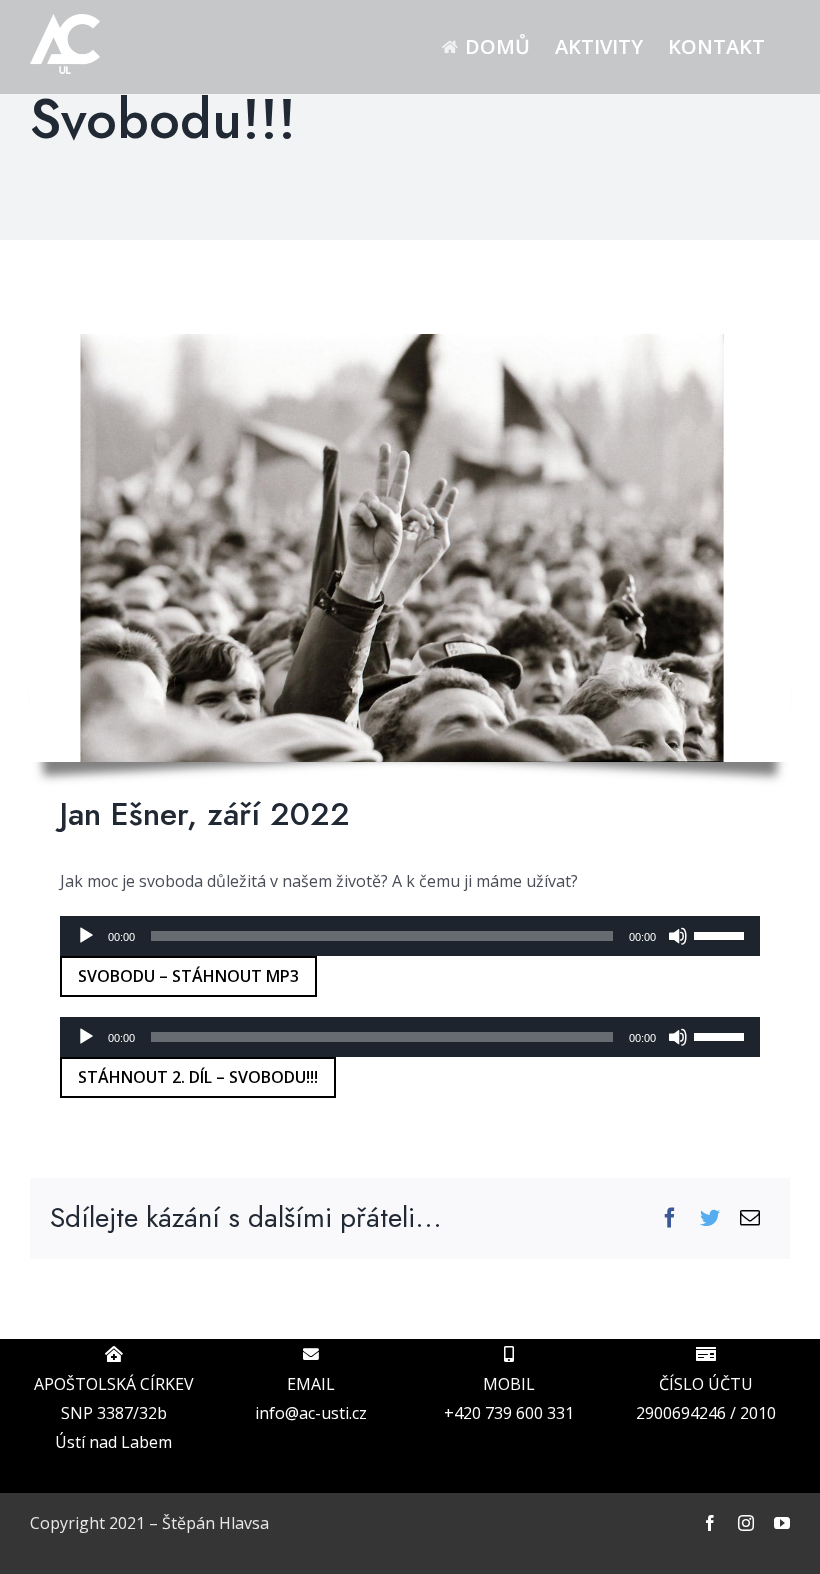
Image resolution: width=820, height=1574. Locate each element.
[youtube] (782, 1523)
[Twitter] (710, 1218)
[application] (410, 936)
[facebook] (710, 1523)
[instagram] (746, 1523)
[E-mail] (750, 1218)
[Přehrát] (86, 936)
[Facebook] (670, 1218)
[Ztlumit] (678, 936)
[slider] (722, 934)
